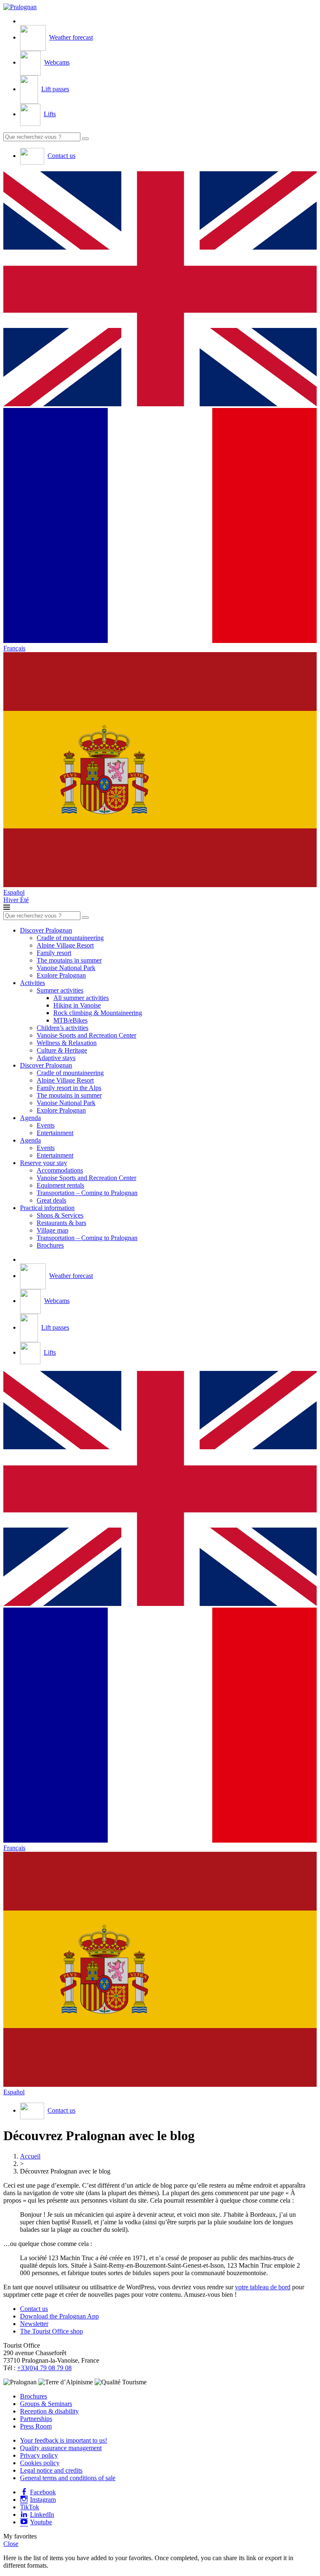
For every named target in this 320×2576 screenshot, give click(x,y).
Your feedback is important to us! (64, 2440)
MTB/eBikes (70, 1020)
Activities (32, 983)
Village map (52, 1230)
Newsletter (34, 2324)
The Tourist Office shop (51, 2331)
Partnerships (36, 2419)
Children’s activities (62, 1028)
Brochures (50, 1245)
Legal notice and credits (51, 2470)
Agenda (30, 1118)
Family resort (54, 953)
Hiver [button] (12, 900)
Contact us (34, 2309)
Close (11, 2544)
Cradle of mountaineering (70, 938)
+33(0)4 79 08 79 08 (44, 2368)
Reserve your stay (44, 1163)
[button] (160, 290)
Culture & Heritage (62, 1050)
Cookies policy (40, 2463)
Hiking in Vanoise (77, 1005)
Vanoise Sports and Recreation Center (86, 1035)
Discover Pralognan (46, 930)
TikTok (30, 2507)
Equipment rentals (60, 1185)
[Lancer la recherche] (85, 139)
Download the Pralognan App (59, 2316)
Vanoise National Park (66, 968)
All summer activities (81, 998)
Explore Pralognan (61, 975)
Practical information (47, 1208)
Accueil (30, 2156)
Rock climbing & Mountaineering (98, 1013)
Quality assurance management (61, 2448)
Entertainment (55, 1133)
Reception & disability (49, 2411)
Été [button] (24, 900)
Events (46, 1125)
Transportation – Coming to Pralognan (87, 1193)
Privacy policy (39, 2455)
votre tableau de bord (263, 2287)
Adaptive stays (56, 1058)
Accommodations (60, 1170)
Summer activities (60, 990)
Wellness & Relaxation (67, 1043)
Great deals (51, 1200)
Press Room (36, 2426)
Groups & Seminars (46, 2404)
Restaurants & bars (61, 1223)
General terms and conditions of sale (68, 2478)
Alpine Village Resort (65, 945)
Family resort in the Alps (69, 1088)
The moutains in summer (69, 960)
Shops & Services (60, 1215)
